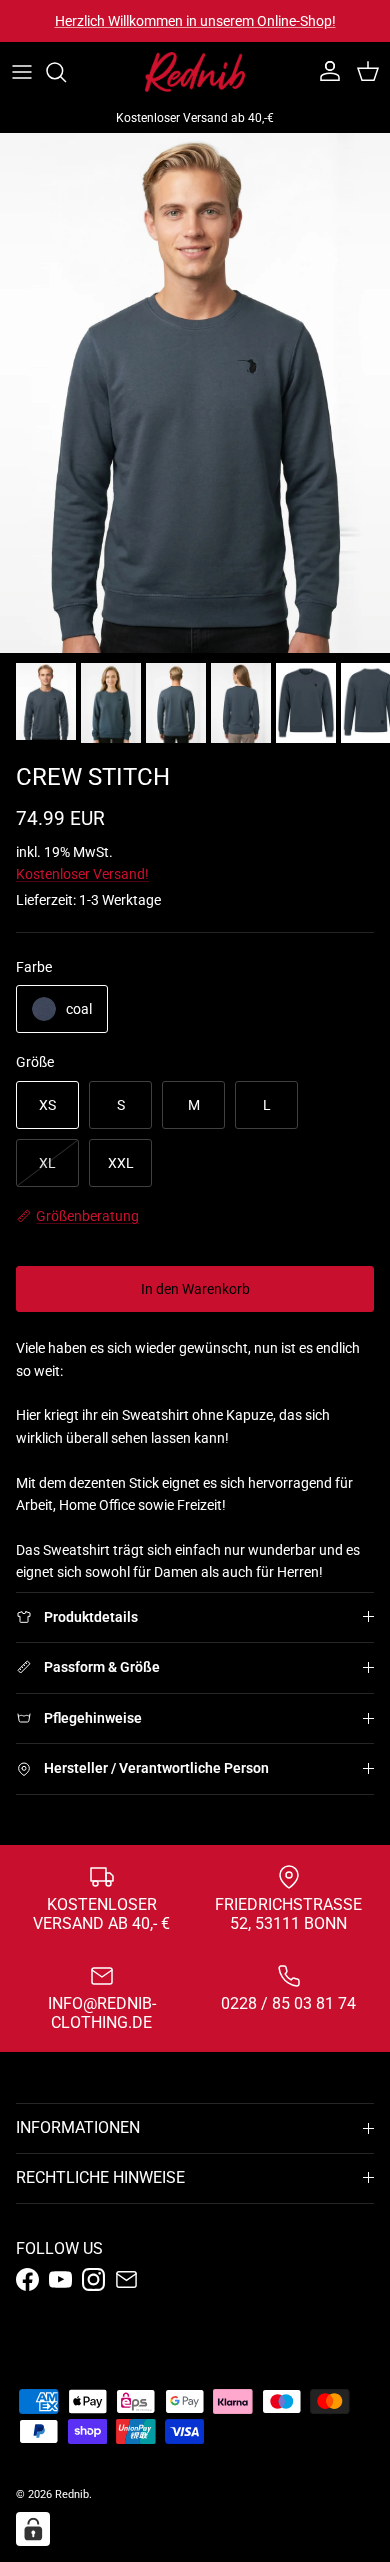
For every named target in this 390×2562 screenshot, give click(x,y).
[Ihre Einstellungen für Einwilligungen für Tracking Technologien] (33, 2529)
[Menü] (22, 72)
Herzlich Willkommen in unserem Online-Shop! (195, 21)
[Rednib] (195, 72)
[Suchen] (66, 72)
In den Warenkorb (195, 1289)
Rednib (72, 2494)
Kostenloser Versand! (82, 874)
